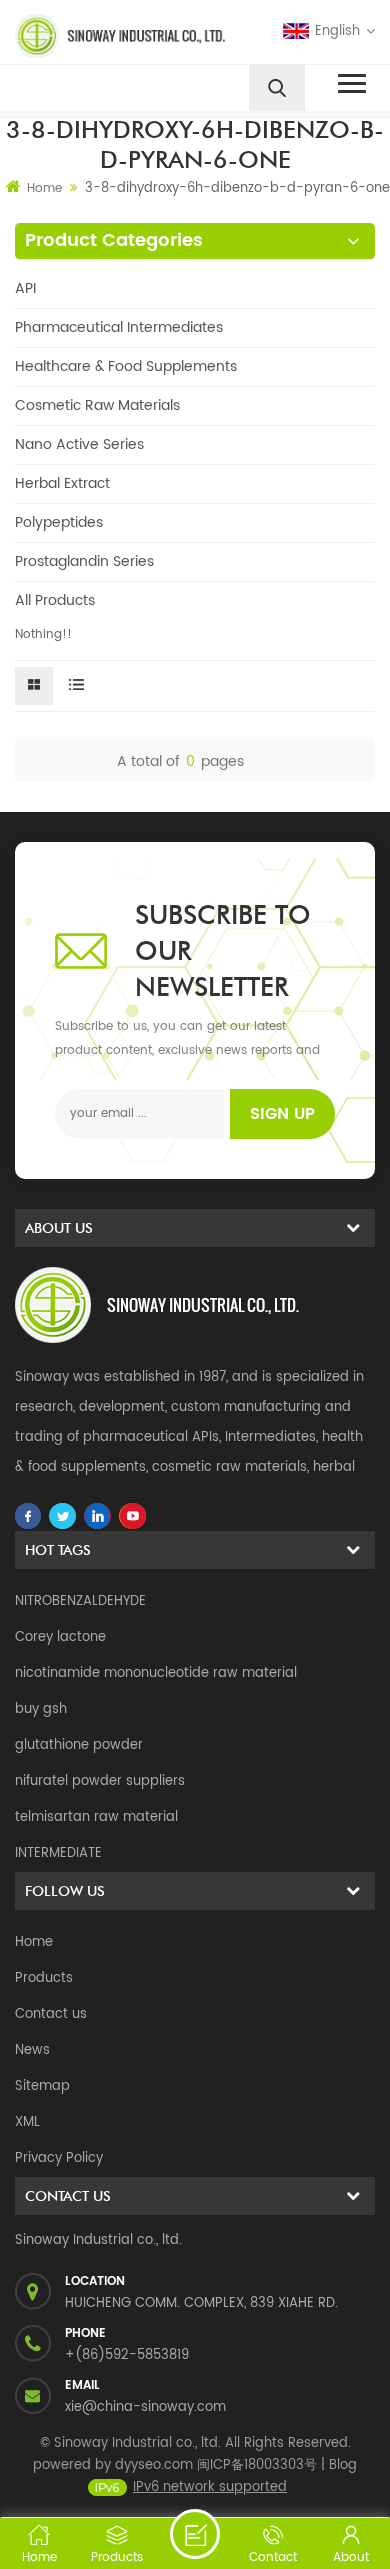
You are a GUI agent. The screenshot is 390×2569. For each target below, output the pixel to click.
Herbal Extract (62, 483)
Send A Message (195, 2534)
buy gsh (41, 1709)
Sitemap (42, 2086)
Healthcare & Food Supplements (126, 366)
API (25, 288)
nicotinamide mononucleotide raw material (156, 1673)
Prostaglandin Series (84, 561)
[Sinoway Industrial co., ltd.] (101, 36)
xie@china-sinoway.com (145, 2407)
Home (44, 188)
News (32, 2050)
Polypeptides (59, 522)
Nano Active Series (79, 444)
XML (27, 2122)
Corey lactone (60, 1637)
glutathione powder (79, 1745)
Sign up (282, 1114)
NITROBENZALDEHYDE (80, 1601)
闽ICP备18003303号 (257, 2465)
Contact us (51, 2014)
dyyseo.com (154, 2465)
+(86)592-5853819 (127, 2355)
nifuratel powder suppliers (100, 1781)
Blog (343, 2465)
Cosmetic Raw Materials (97, 405)
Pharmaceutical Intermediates (119, 327)
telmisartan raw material (96, 1817)
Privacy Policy (59, 2158)
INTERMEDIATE (58, 1853)
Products (44, 1978)
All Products (55, 600)
